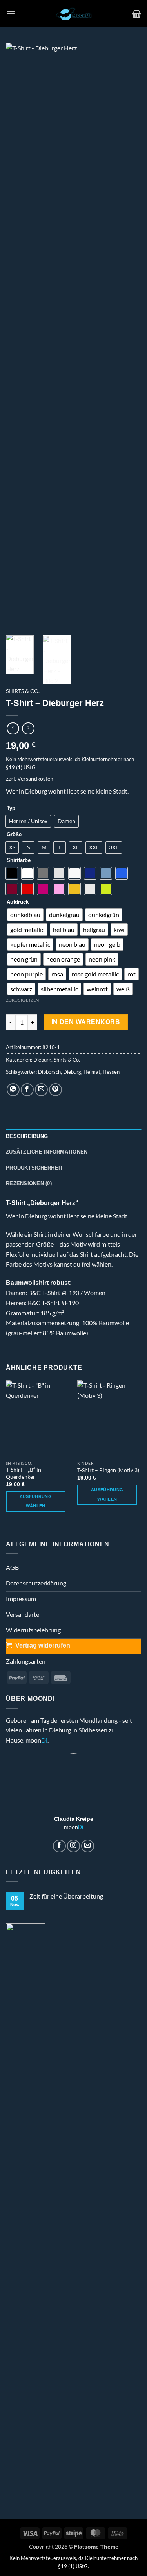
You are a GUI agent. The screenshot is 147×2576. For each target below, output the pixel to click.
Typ (11, 808)
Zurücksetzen (22, 1000)
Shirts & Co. (23, 691)
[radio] (28, 821)
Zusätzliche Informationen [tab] (47, 1152)
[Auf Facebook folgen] (59, 1846)
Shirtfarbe (19, 860)
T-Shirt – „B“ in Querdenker (24, 1473)
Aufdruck (18, 902)
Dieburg (42, 1060)
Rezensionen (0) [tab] (29, 1183)
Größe (14, 835)
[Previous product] (28, 728)
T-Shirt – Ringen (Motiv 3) (108, 1470)
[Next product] (13, 728)
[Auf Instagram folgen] (73, 1846)
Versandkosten (35, 778)
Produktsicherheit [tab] (34, 1168)
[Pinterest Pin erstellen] (55, 1090)
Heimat (92, 1072)
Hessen (111, 1072)
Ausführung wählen (36, 1501)
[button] (11, 13)
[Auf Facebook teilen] (27, 1090)
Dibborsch (49, 1072)
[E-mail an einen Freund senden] (41, 1090)
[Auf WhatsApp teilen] (13, 1090)
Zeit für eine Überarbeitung (66, 1896)
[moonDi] (74, 14)
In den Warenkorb (86, 1022)
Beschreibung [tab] (27, 1136)
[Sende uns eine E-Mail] (88, 1846)
